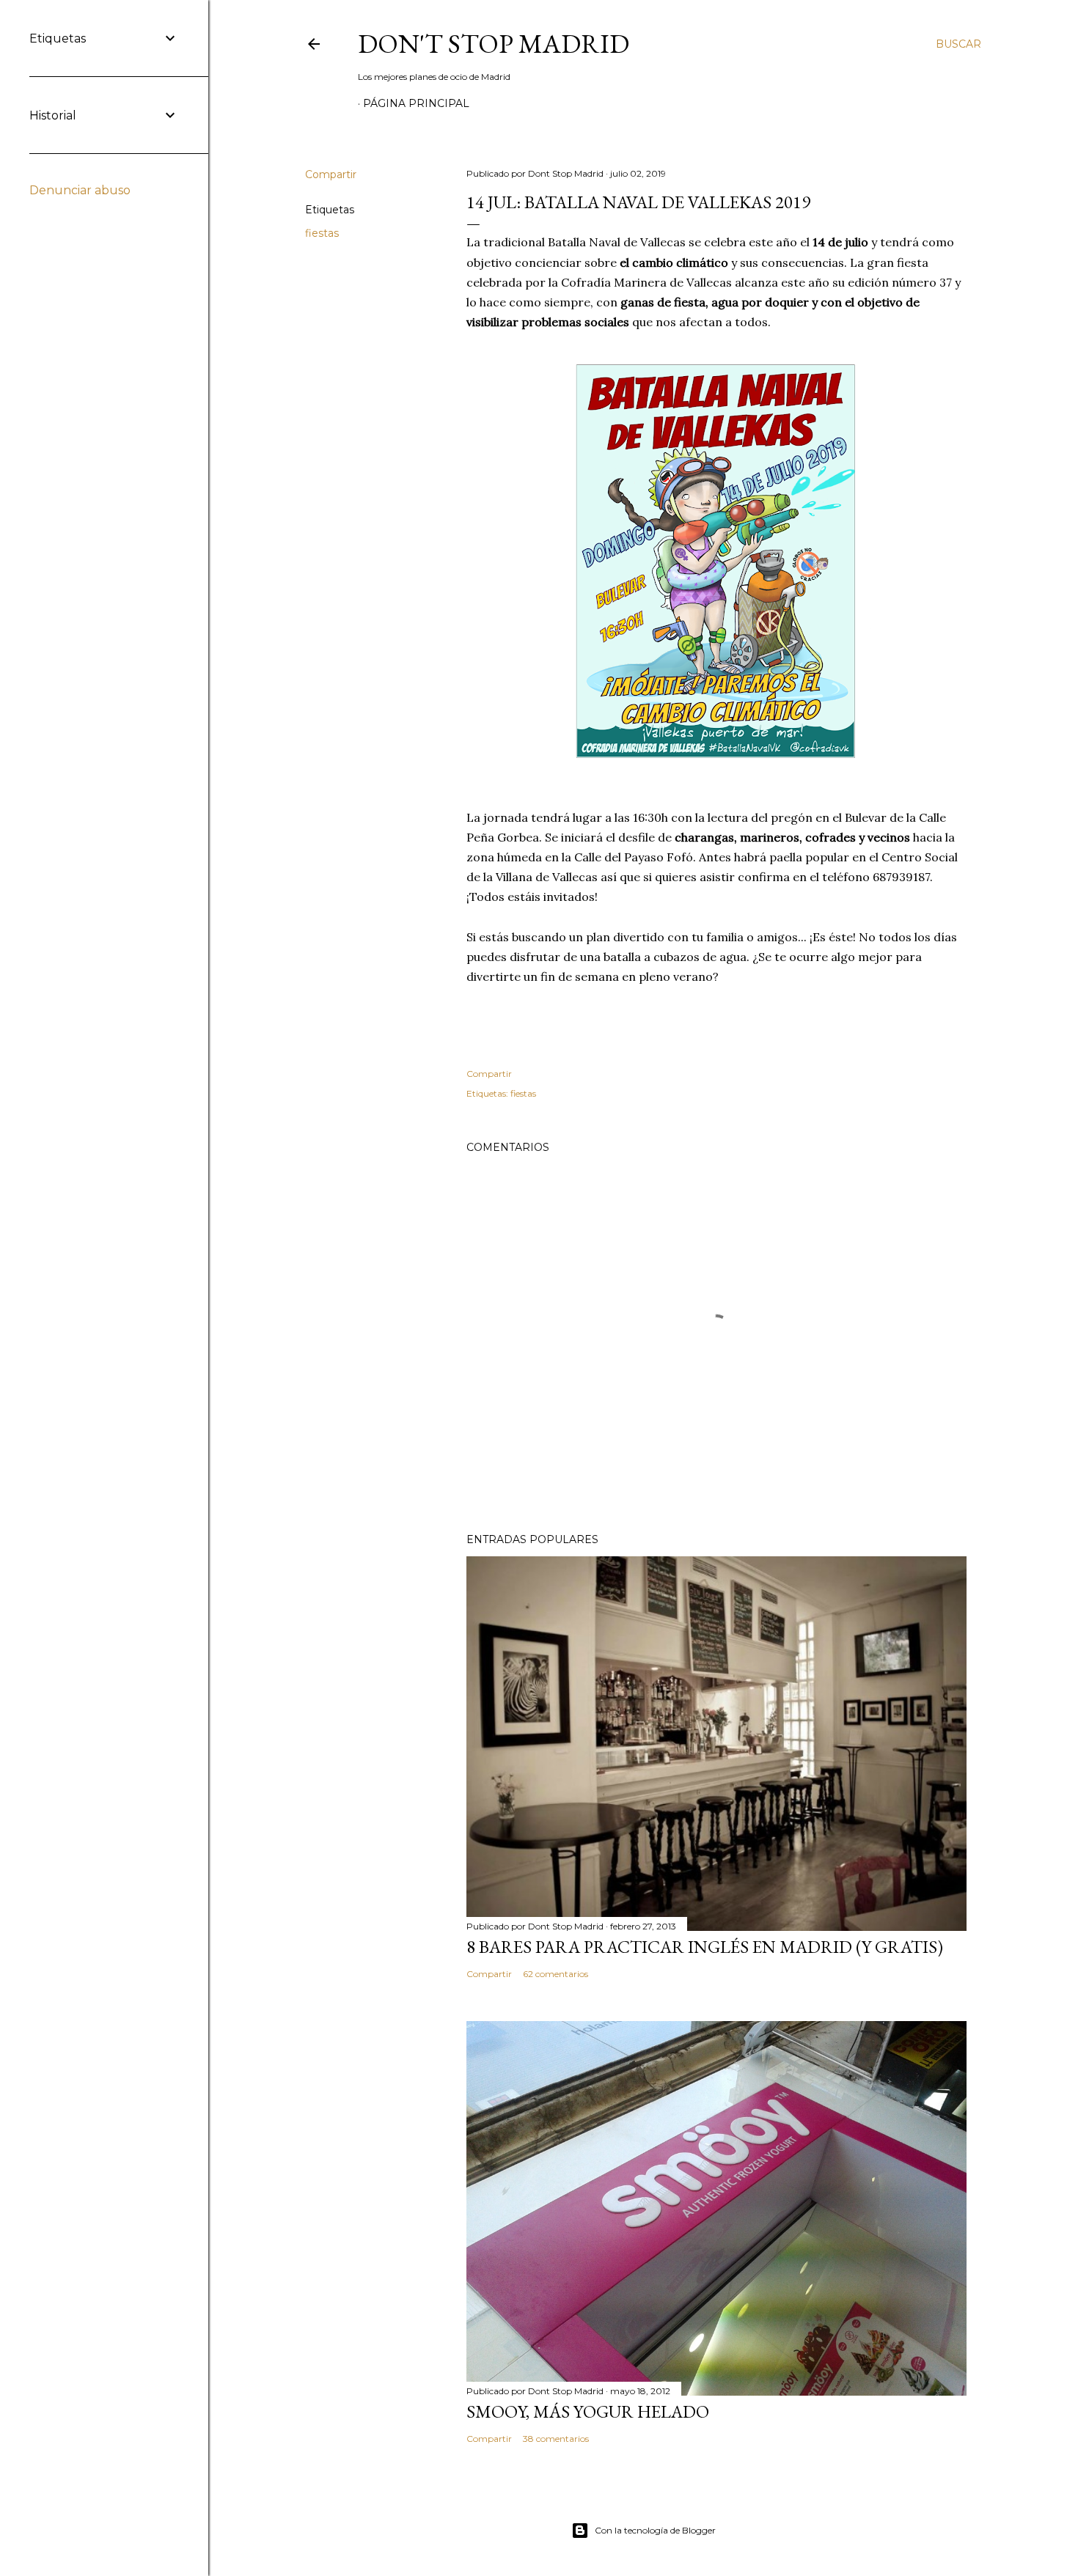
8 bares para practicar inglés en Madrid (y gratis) (705, 1947)
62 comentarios (555, 1974)
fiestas (322, 233)
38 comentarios (556, 2439)
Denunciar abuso (80, 190)
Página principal (416, 103)
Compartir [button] (331, 174)
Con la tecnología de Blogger (655, 2530)
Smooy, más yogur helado (588, 2411)
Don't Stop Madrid (494, 44)
